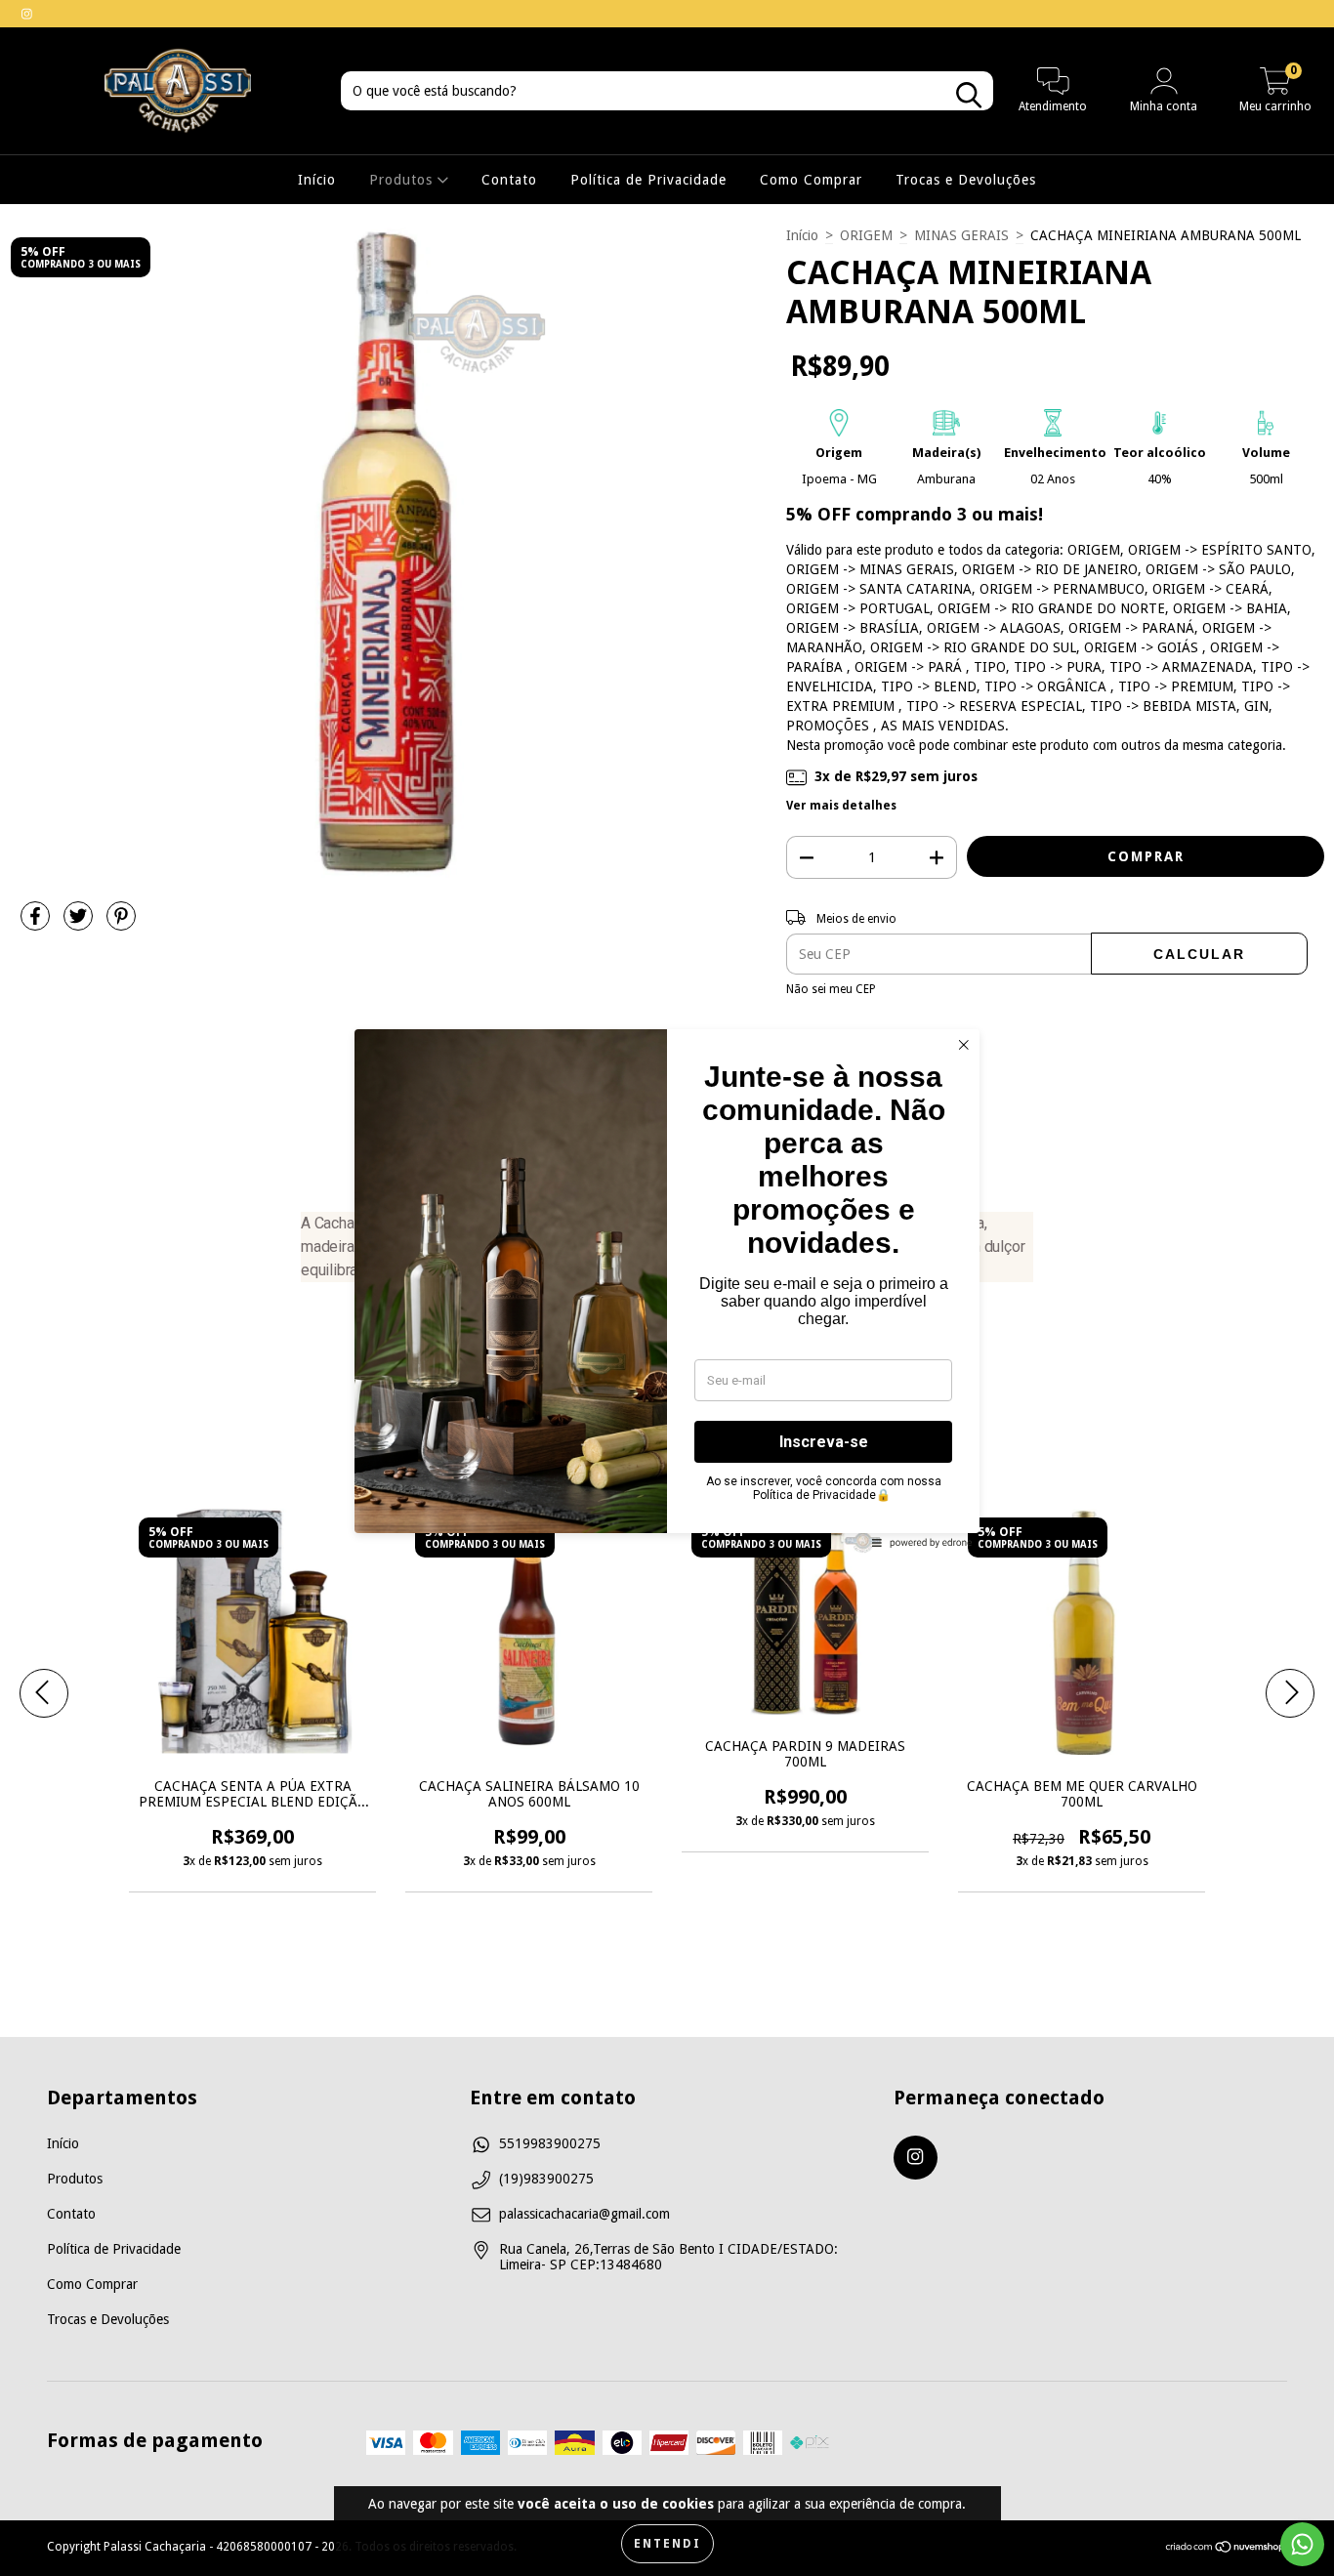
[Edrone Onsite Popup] (667, 1288)
